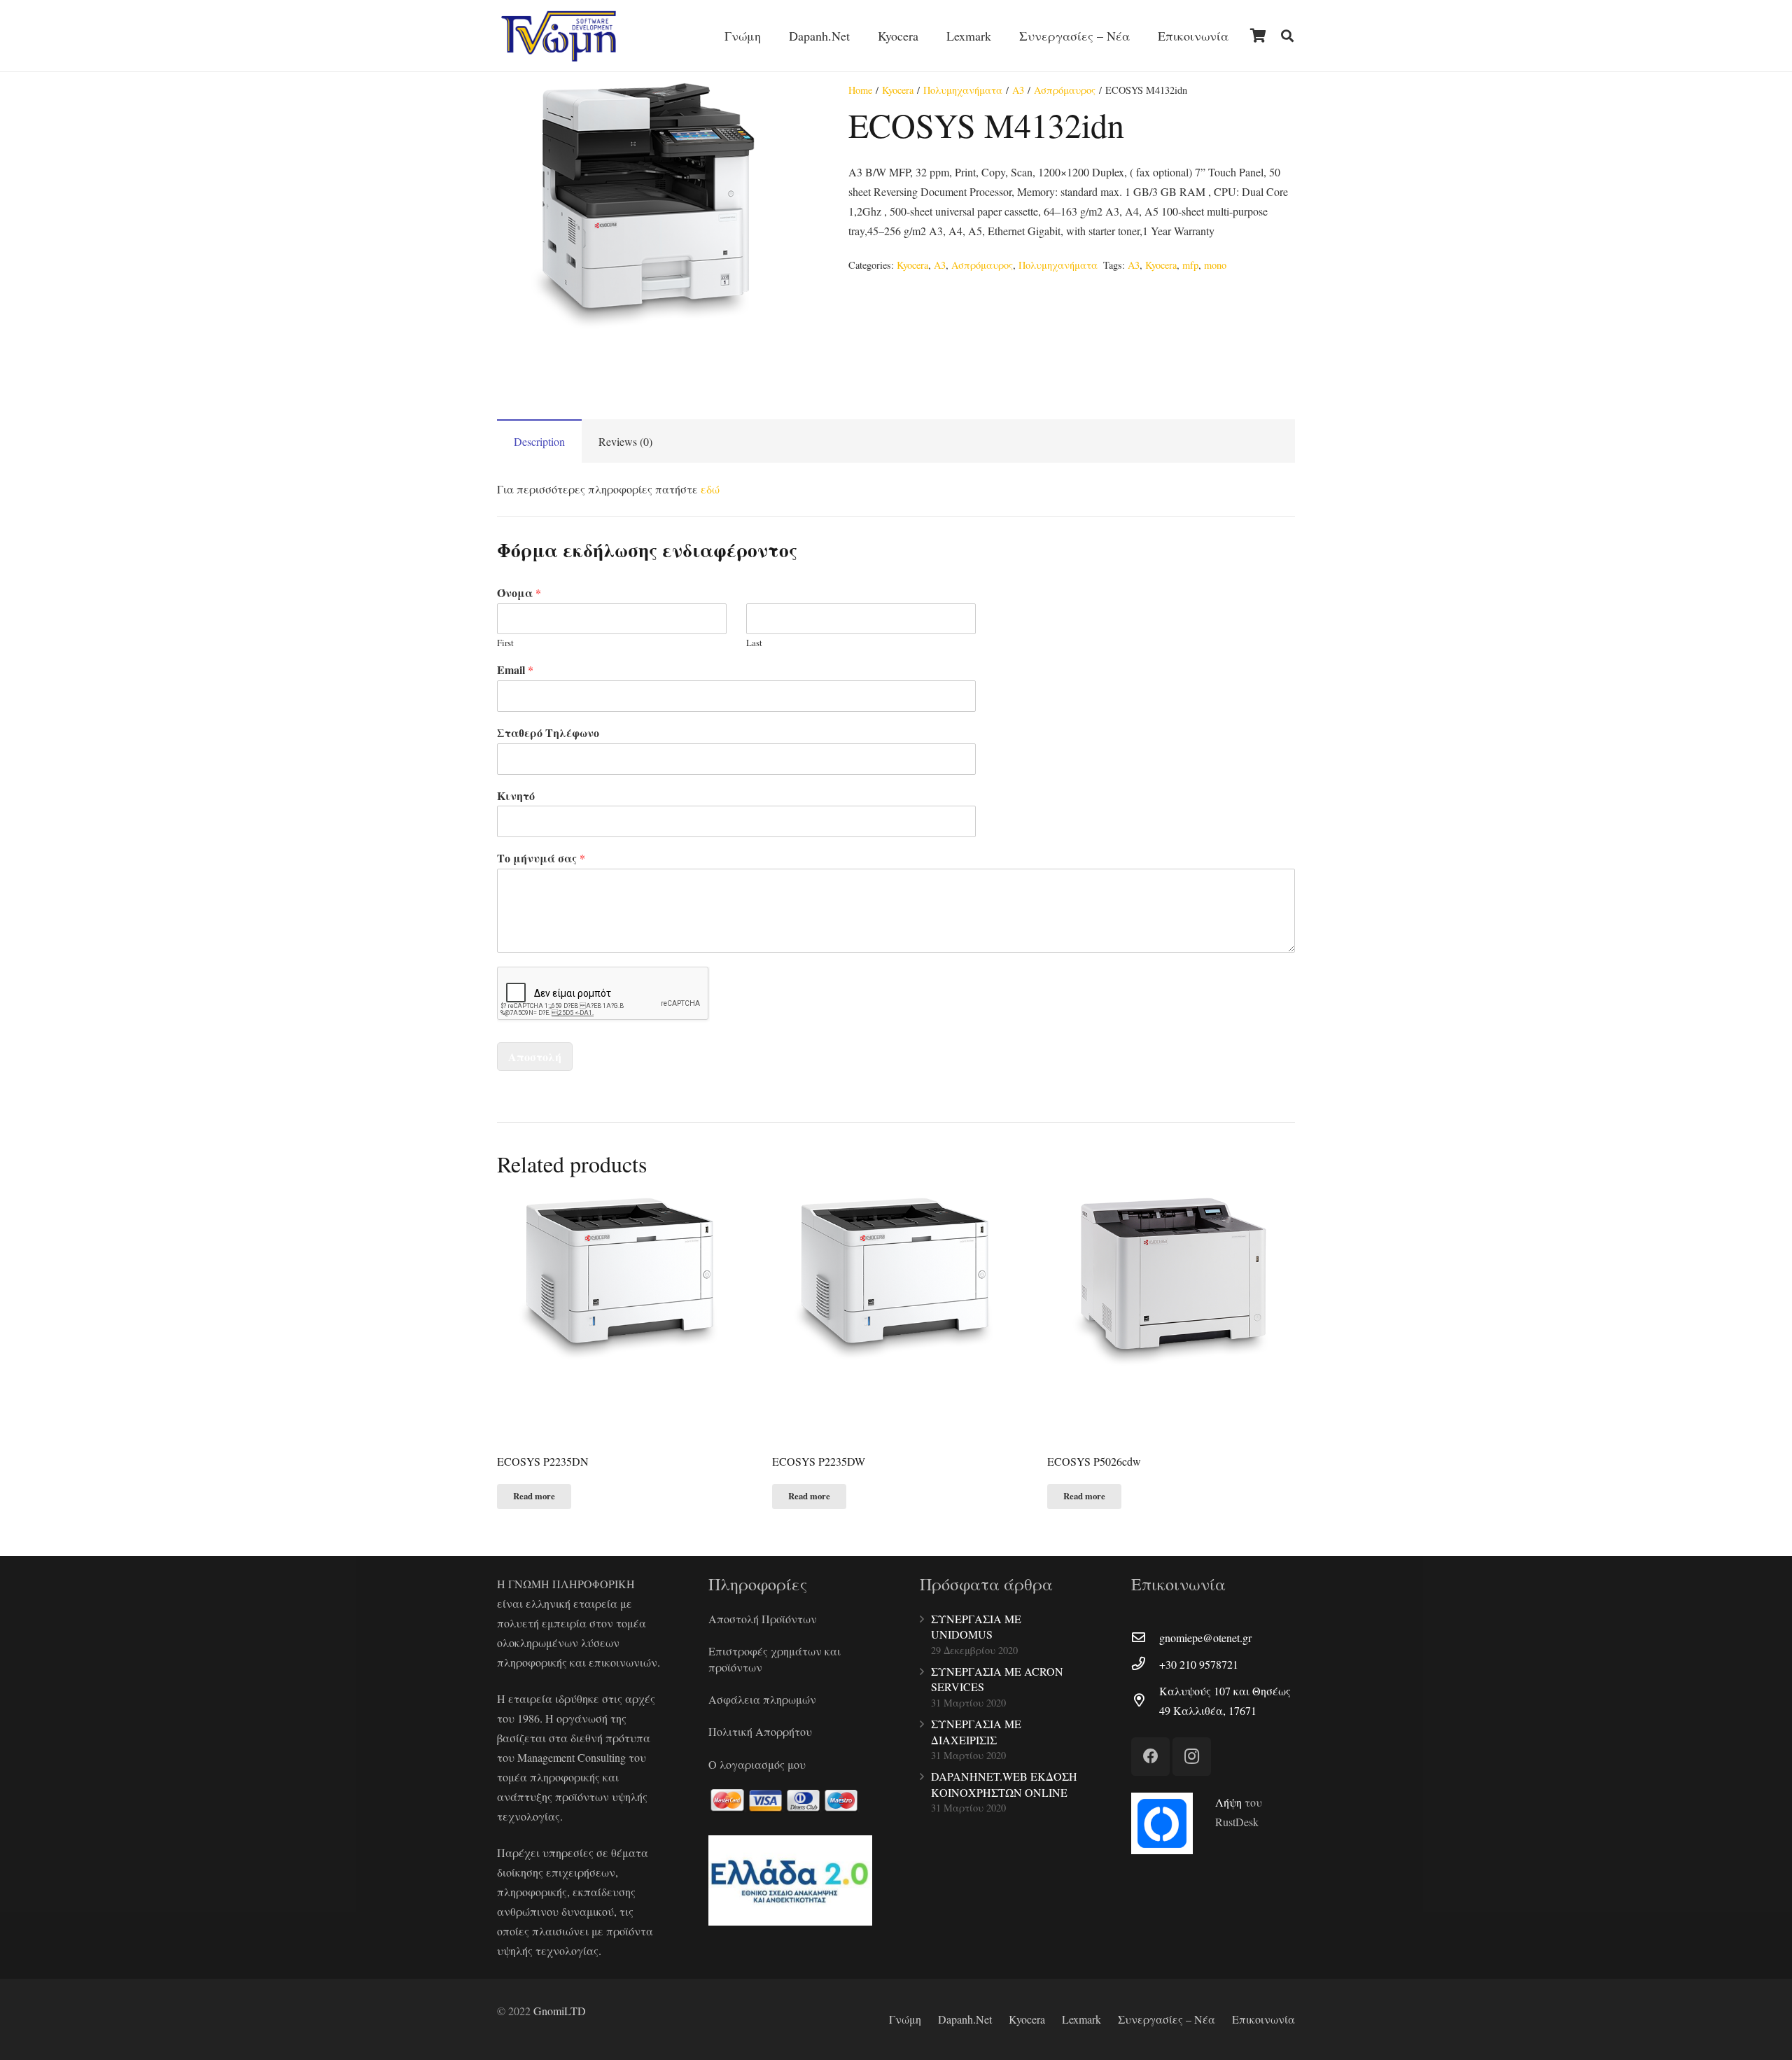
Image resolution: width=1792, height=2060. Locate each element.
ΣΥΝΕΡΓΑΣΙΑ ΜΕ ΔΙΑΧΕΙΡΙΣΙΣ (976, 1731)
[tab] (539, 441)
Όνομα (519, 593)
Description (539, 441)
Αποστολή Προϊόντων (763, 1619)
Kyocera (898, 90)
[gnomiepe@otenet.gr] (1145, 1638)
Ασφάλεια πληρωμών (762, 1699)
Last (754, 643)
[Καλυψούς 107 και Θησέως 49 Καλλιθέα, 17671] (1145, 1701)
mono (1215, 265)
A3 (1134, 265)
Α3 (1018, 90)
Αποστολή (535, 1057)
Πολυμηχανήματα (963, 90)
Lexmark (1081, 2019)
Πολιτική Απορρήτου (760, 1731)
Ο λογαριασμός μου (757, 1764)
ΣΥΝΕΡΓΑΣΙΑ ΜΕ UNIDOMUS (976, 1626)
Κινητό (516, 796)
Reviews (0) (625, 441)
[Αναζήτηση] (1287, 36)
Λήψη (1228, 1802)
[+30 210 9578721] (1145, 1665)
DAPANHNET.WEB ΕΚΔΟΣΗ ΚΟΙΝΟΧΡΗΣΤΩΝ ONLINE (1004, 1784)
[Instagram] (1192, 1757)
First (505, 643)
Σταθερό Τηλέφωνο (548, 733)
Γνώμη (905, 2019)
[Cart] (1258, 36)
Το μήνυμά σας (541, 859)
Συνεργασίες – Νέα (1167, 2019)
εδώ (710, 489)
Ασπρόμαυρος (1065, 90)
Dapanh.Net (965, 2019)
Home (860, 90)
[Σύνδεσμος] (559, 36)
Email (515, 670)
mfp (1190, 265)
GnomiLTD (560, 2011)
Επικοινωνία (1263, 2019)
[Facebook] (1150, 1757)
